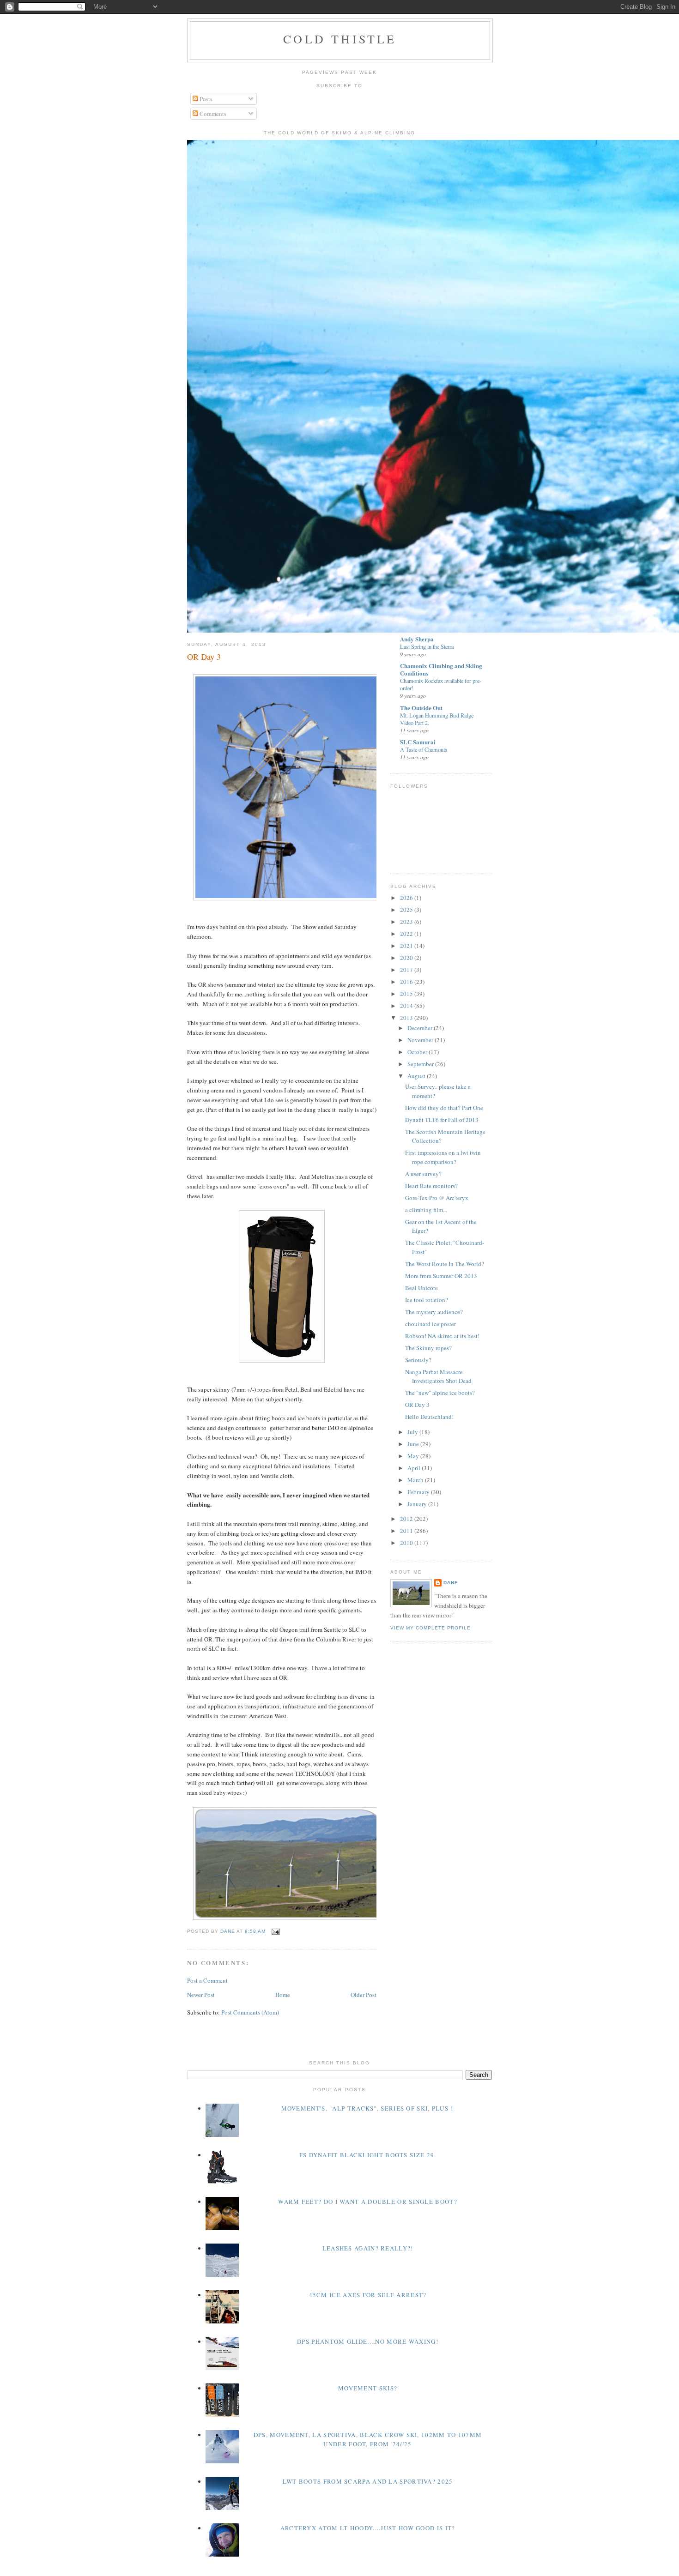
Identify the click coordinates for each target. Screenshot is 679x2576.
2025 (407, 910)
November (421, 1040)
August (417, 1076)
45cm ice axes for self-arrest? (368, 2295)
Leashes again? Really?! (368, 2248)
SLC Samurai (418, 742)
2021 (407, 946)
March (416, 1480)
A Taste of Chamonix (424, 749)
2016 (407, 982)
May (414, 1456)
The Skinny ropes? (428, 1348)
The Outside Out (421, 708)
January (418, 1504)
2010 (407, 1543)
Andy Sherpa (417, 639)
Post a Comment (207, 1980)
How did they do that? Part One (444, 1108)
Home (283, 1995)
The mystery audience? (434, 1312)
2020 (407, 958)
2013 (407, 1018)
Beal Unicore (421, 1288)
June (414, 1444)
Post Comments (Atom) (250, 2012)
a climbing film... (426, 1210)
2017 (407, 970)
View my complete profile (430, 1628)
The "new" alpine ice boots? (440, 1393)
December (421, 1028)
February (419, 1492)
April (415, 1468)
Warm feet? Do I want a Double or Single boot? (368, 2202)
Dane (451, 1583)
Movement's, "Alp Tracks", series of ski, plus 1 (368, 2108)
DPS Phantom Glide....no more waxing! (368, 2341)
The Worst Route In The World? (445, 1264)
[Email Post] (276, 1932)
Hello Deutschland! (429, 1417)
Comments (212, 114)
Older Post (364, 1995)
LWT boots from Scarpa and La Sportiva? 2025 (368, 2481)
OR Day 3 (417, 1405)
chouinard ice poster (430, 1324)
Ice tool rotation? (427, 1300)
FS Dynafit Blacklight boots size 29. (368, 2155)
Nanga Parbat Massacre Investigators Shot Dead (438, 1376)
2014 (407, 1006)
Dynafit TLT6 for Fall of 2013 (442, 1120)
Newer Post (201, 1995)
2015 (407, 994)
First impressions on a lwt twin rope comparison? (443, 1157)
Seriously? (418, 1360)
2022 (407, 934)
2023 (407, 922)
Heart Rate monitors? (431, 1186)
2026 (407, 898)
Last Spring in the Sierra (427, 646)
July (413, 1432)
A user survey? (423, 1174)
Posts (205, 99)
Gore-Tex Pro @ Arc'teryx (437, 1198)
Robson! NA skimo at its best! (442, 1336)
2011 (407, 1531)
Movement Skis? (368, 2388)
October (418, 1052)
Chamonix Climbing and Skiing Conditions (441, 669)
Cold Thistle (340, 39)
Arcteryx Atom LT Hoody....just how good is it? (368, 2528)
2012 (407, 1519)
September (421, 1064)
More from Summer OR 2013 (441, 1276)
